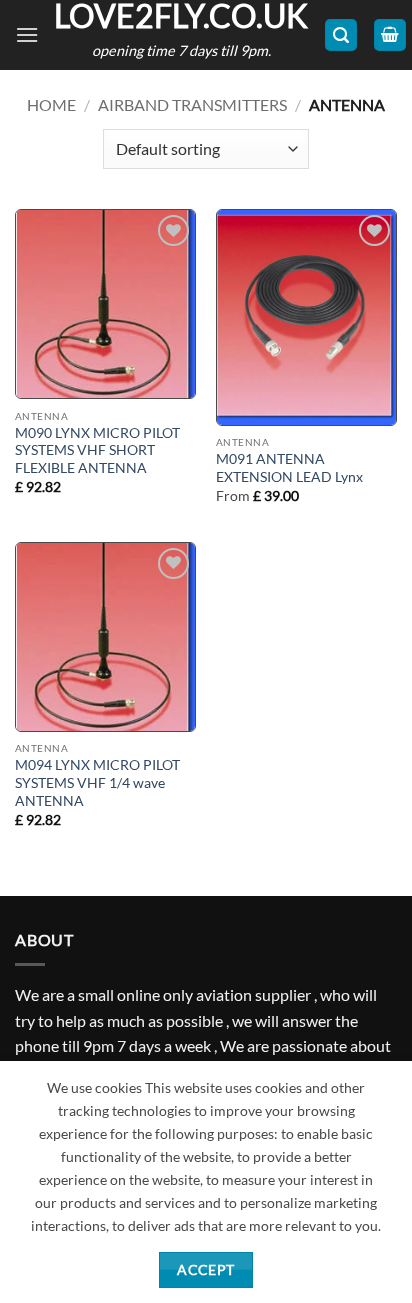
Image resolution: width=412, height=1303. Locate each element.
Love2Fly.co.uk (181, 16)
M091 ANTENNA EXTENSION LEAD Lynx (289, 468)
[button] (27, 34)
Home (51, 104)
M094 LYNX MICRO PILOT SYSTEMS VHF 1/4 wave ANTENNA (97, 782)
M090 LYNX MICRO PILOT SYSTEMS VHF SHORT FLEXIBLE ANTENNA (97, 450)
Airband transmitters (192, 104)
